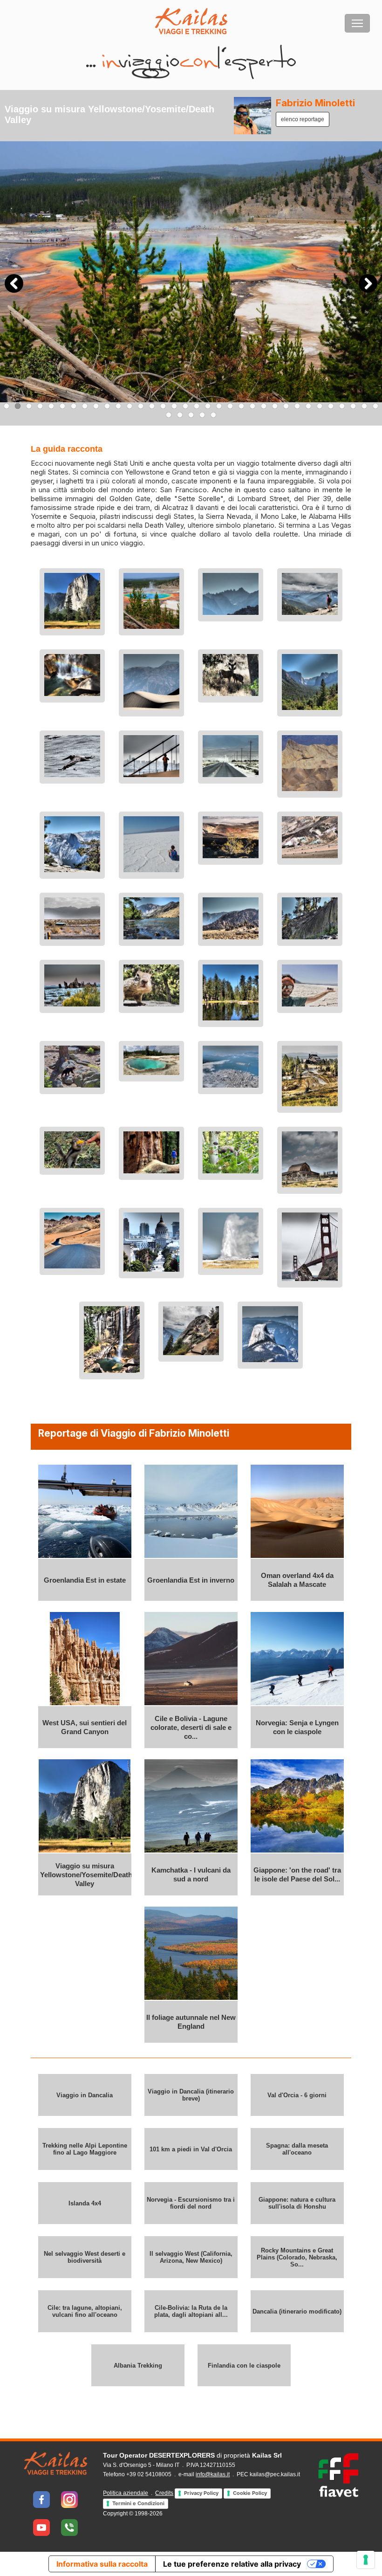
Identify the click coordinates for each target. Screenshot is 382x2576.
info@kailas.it (213, 2474)
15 (163, 406)
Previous (14, 283)
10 (107, 406)
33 (364, 406)
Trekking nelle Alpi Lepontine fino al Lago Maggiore (85, 2149)
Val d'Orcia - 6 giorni (297, 2095)
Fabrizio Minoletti (315, 103)
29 (320, 406)
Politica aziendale (126, 2493)
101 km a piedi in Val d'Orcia (191, 2149)
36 (180, 415)
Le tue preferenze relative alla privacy (232, 2564)
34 (375, 406)
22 (241, 406)
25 (275, 406)
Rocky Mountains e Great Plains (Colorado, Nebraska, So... (297, 2257)
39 (213, 415)
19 (208, 406)
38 (202, 415)
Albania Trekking (138, 2366)
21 (230, 406)
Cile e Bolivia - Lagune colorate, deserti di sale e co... (191, 1727)
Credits (164, 2493)
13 (141, 406)
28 (308, 406)
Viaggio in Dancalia (85, 2095)
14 (152, 406)
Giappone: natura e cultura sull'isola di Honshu (297, 2203)
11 (118, 406)
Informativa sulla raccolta (102, 2564)
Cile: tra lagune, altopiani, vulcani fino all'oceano (85, 2311)
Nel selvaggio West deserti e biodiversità (85, 2257)
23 (252, 406)
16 (174, 406)
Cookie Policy (250, 2493)
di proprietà (192, 2455)
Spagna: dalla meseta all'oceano (297, 2149)
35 (169, 415)
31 (342, 406)
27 (297, 406)
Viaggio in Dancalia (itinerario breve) (191, 2095)
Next (368, 283)
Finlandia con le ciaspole (244, 2366)
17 (185, 406)
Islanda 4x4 (85, 2203)
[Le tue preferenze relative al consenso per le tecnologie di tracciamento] (366, 2560)
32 (353, 406)
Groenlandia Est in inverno (191, 1580)
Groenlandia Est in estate (85, 1580)
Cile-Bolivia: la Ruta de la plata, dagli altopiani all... (191, 2311)
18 (197, 406)
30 (331, 406)
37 (191, 415)
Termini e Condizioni (138, 2503)
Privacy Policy (201, 2493)
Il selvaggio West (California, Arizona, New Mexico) (191, 2257)
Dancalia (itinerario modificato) (297, 2311)
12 (130, 406)
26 (286, 406)
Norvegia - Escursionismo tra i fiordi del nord (191, 2203)
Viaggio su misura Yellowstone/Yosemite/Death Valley (86, 1875)
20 (219, 406)
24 (264, 406)
